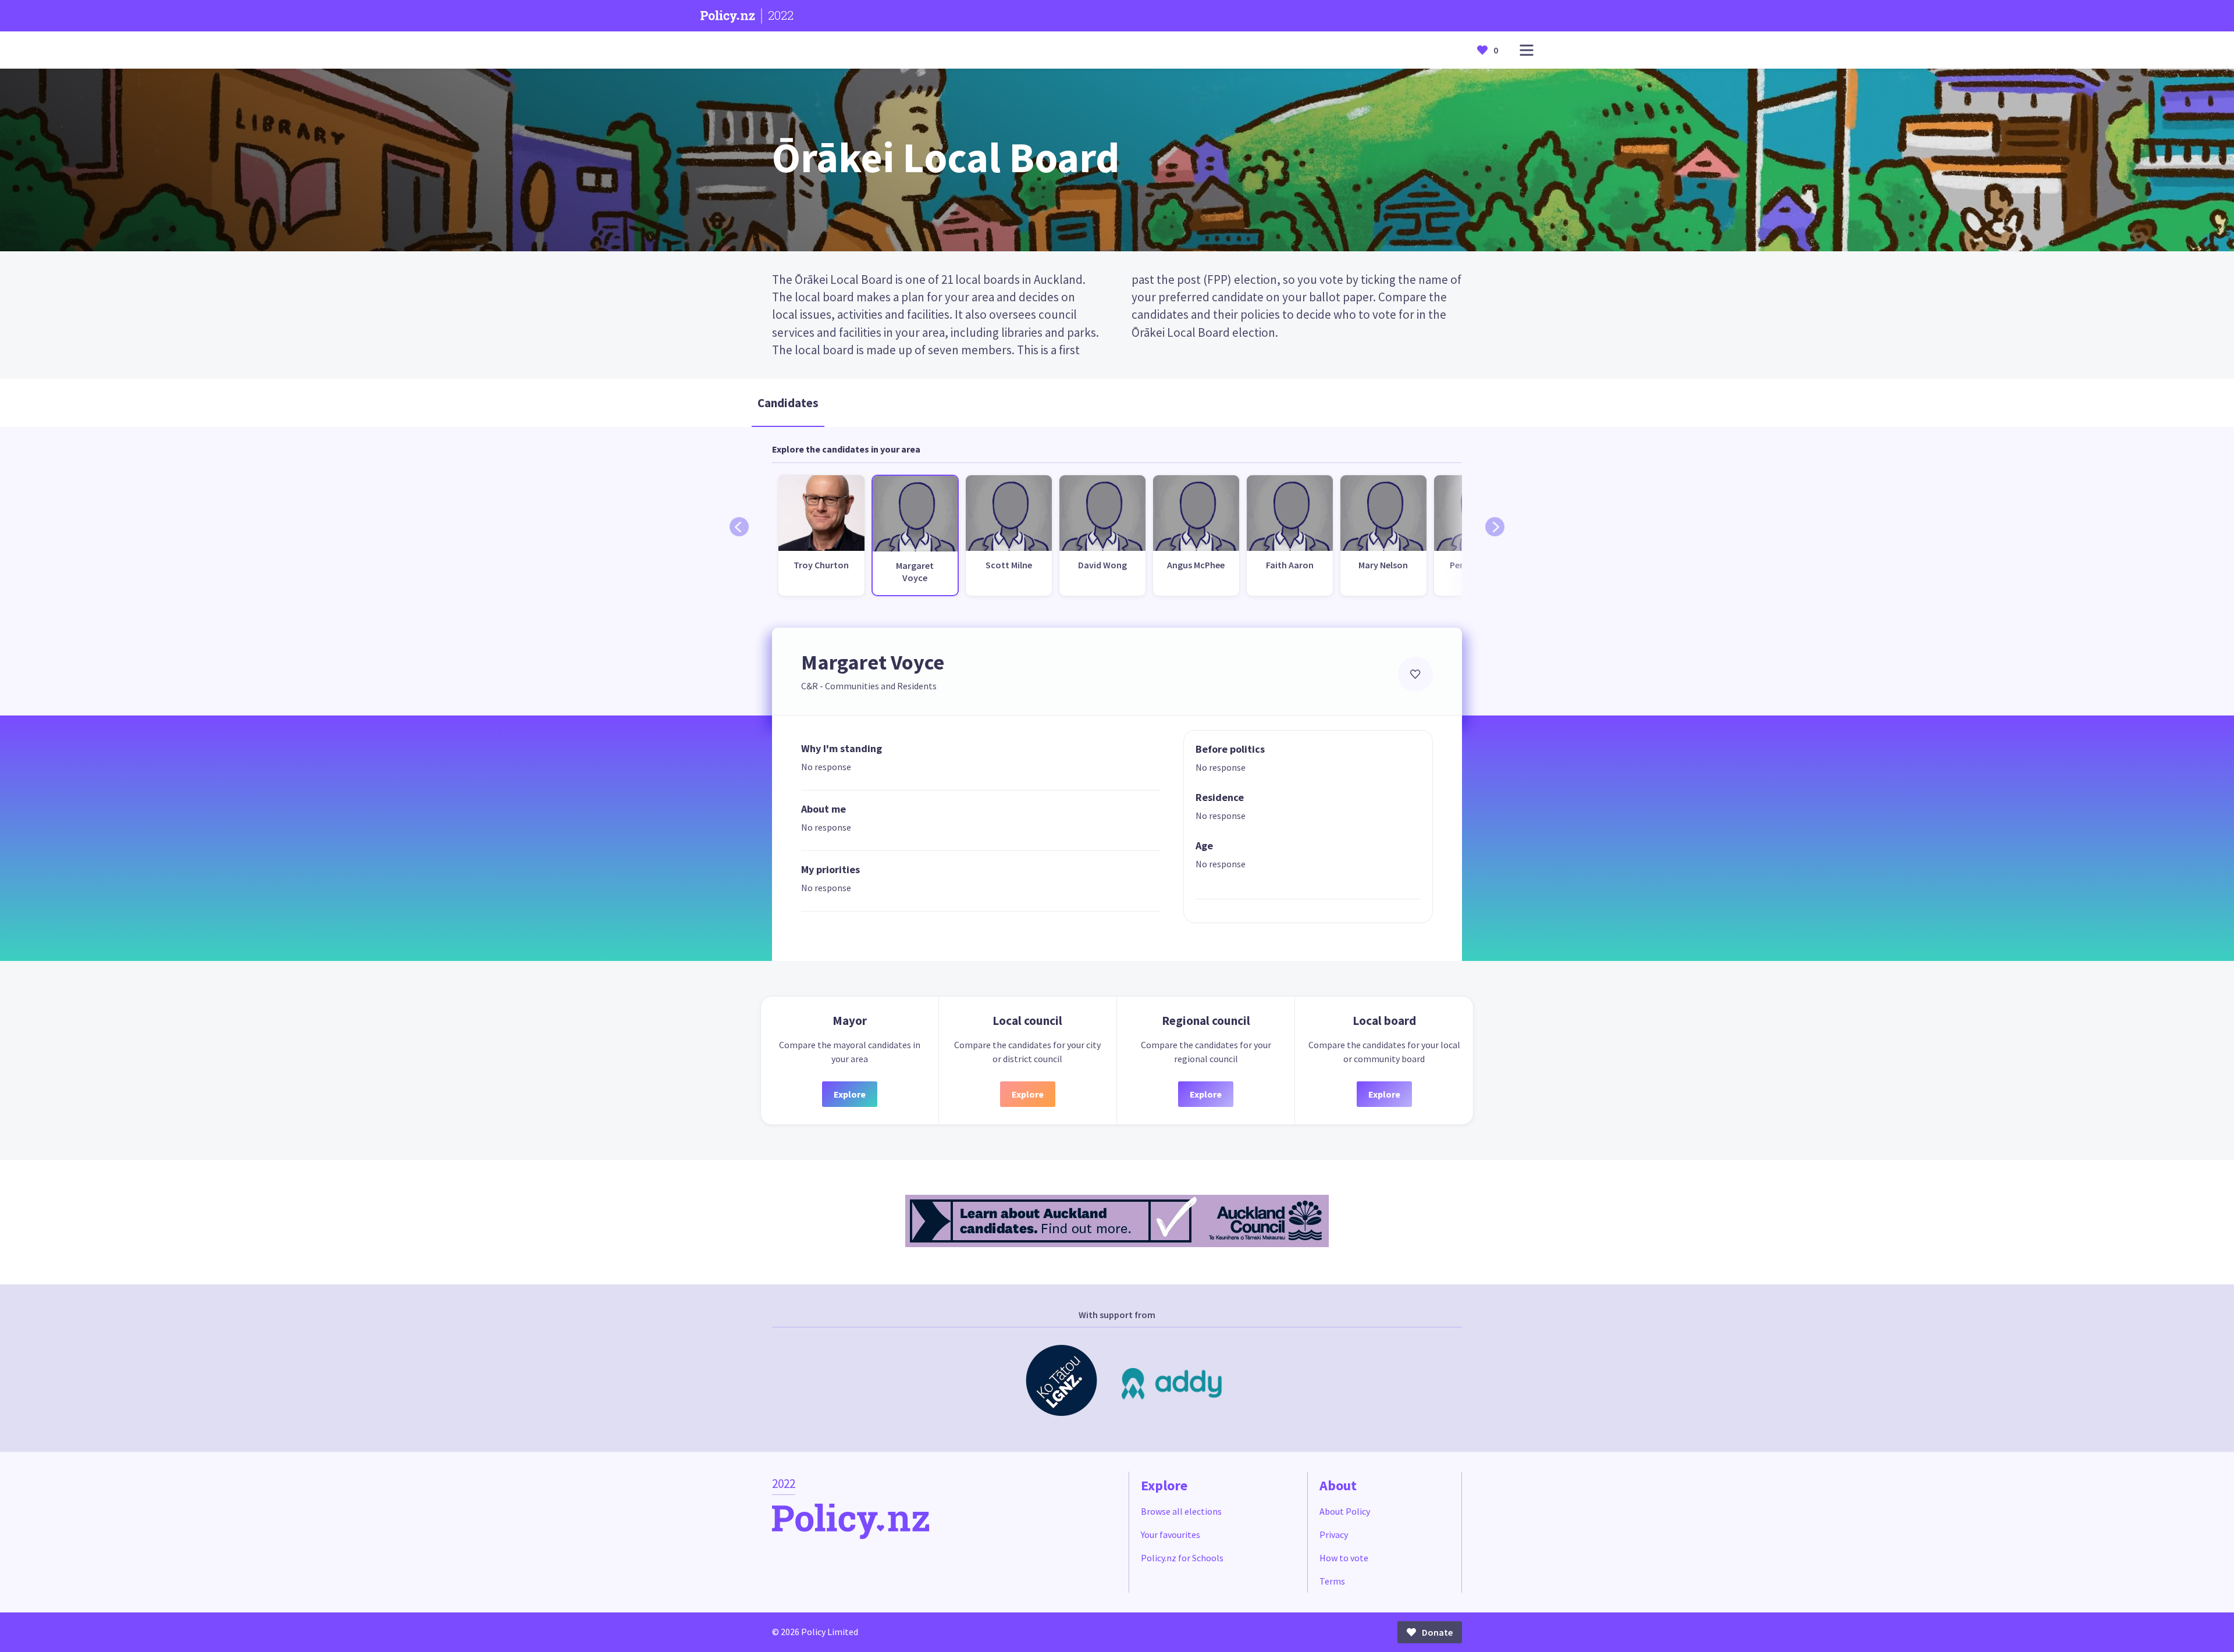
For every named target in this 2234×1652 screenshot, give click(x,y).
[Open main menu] (1527, 50)
